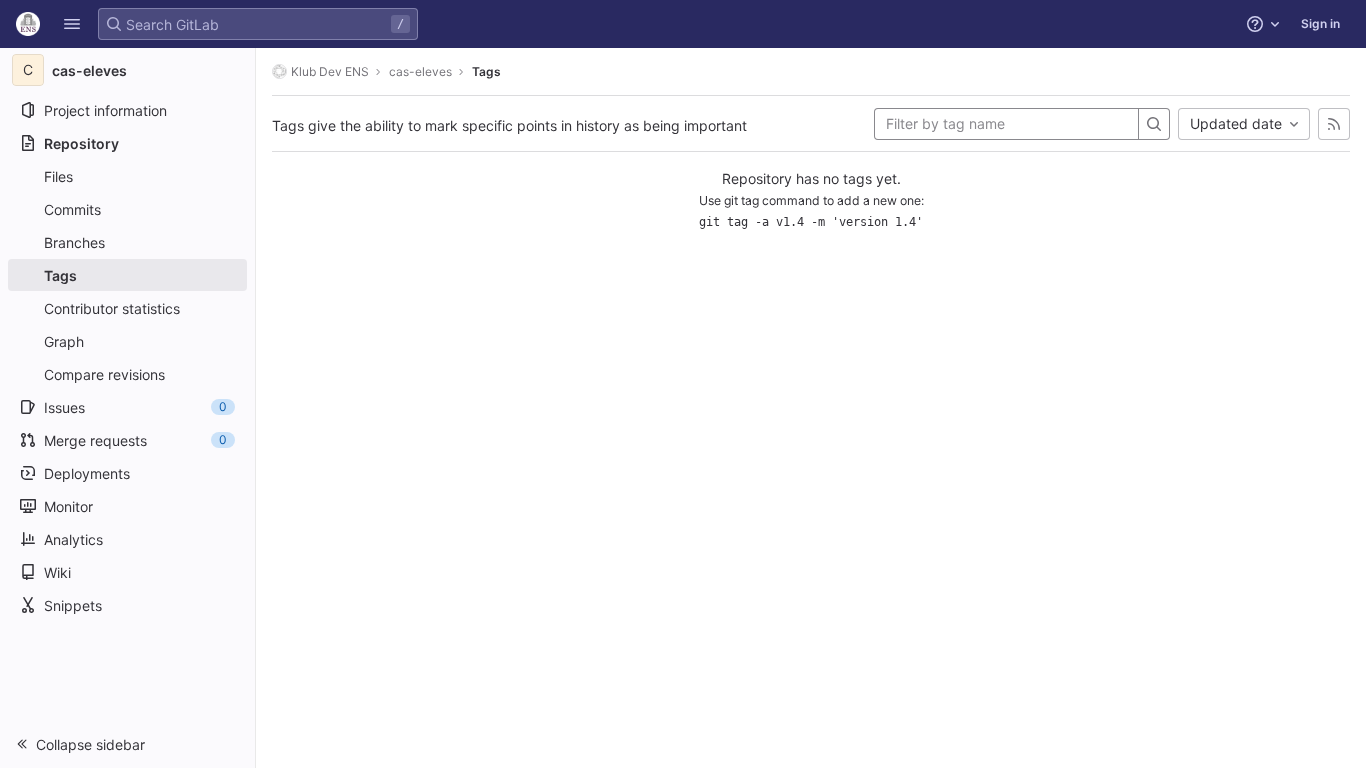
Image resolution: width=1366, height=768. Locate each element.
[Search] (1154, 124)
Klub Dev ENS (330, 71)
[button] (72, 24)
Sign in (1320, 23)
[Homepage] (28, 24)
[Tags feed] (1334, 124)
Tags (486, 71)
